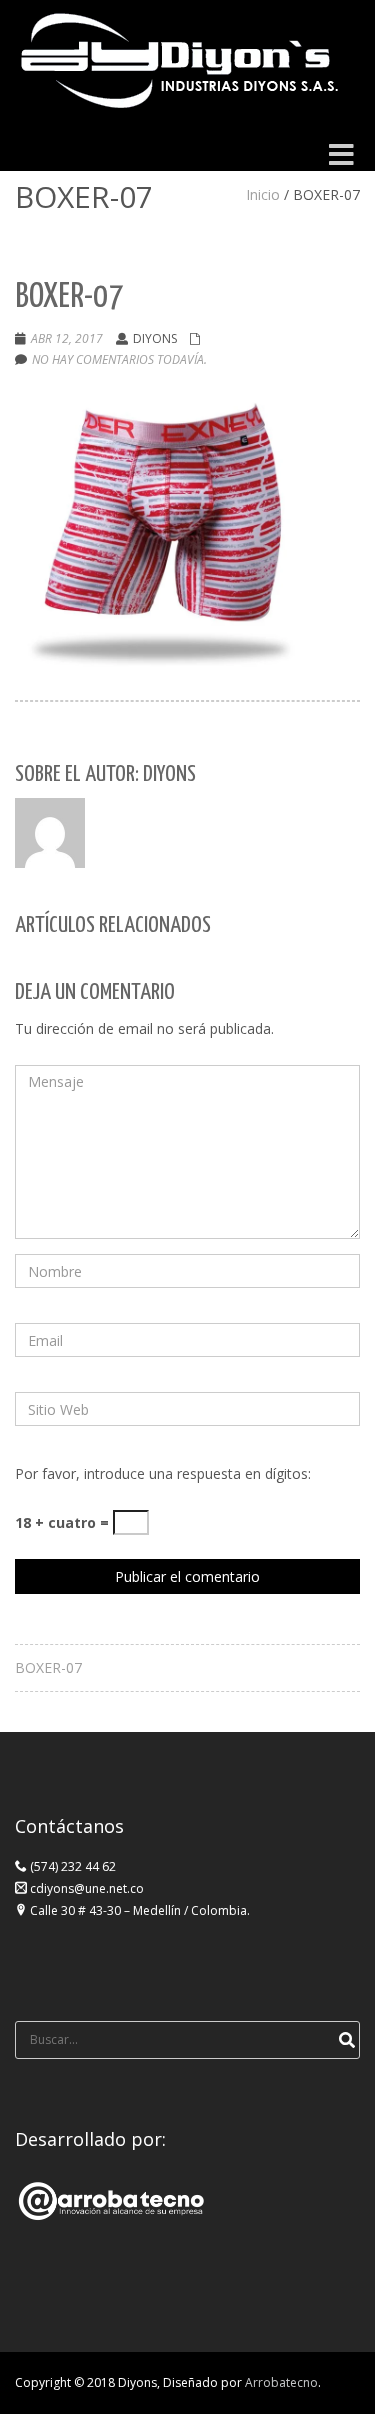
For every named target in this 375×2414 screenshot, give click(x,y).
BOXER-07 (48, 1667)
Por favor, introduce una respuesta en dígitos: (163, 1473)
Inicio (263, 194)
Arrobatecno (281, 2382)
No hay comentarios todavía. (119, 359)
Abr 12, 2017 (67, 338)
